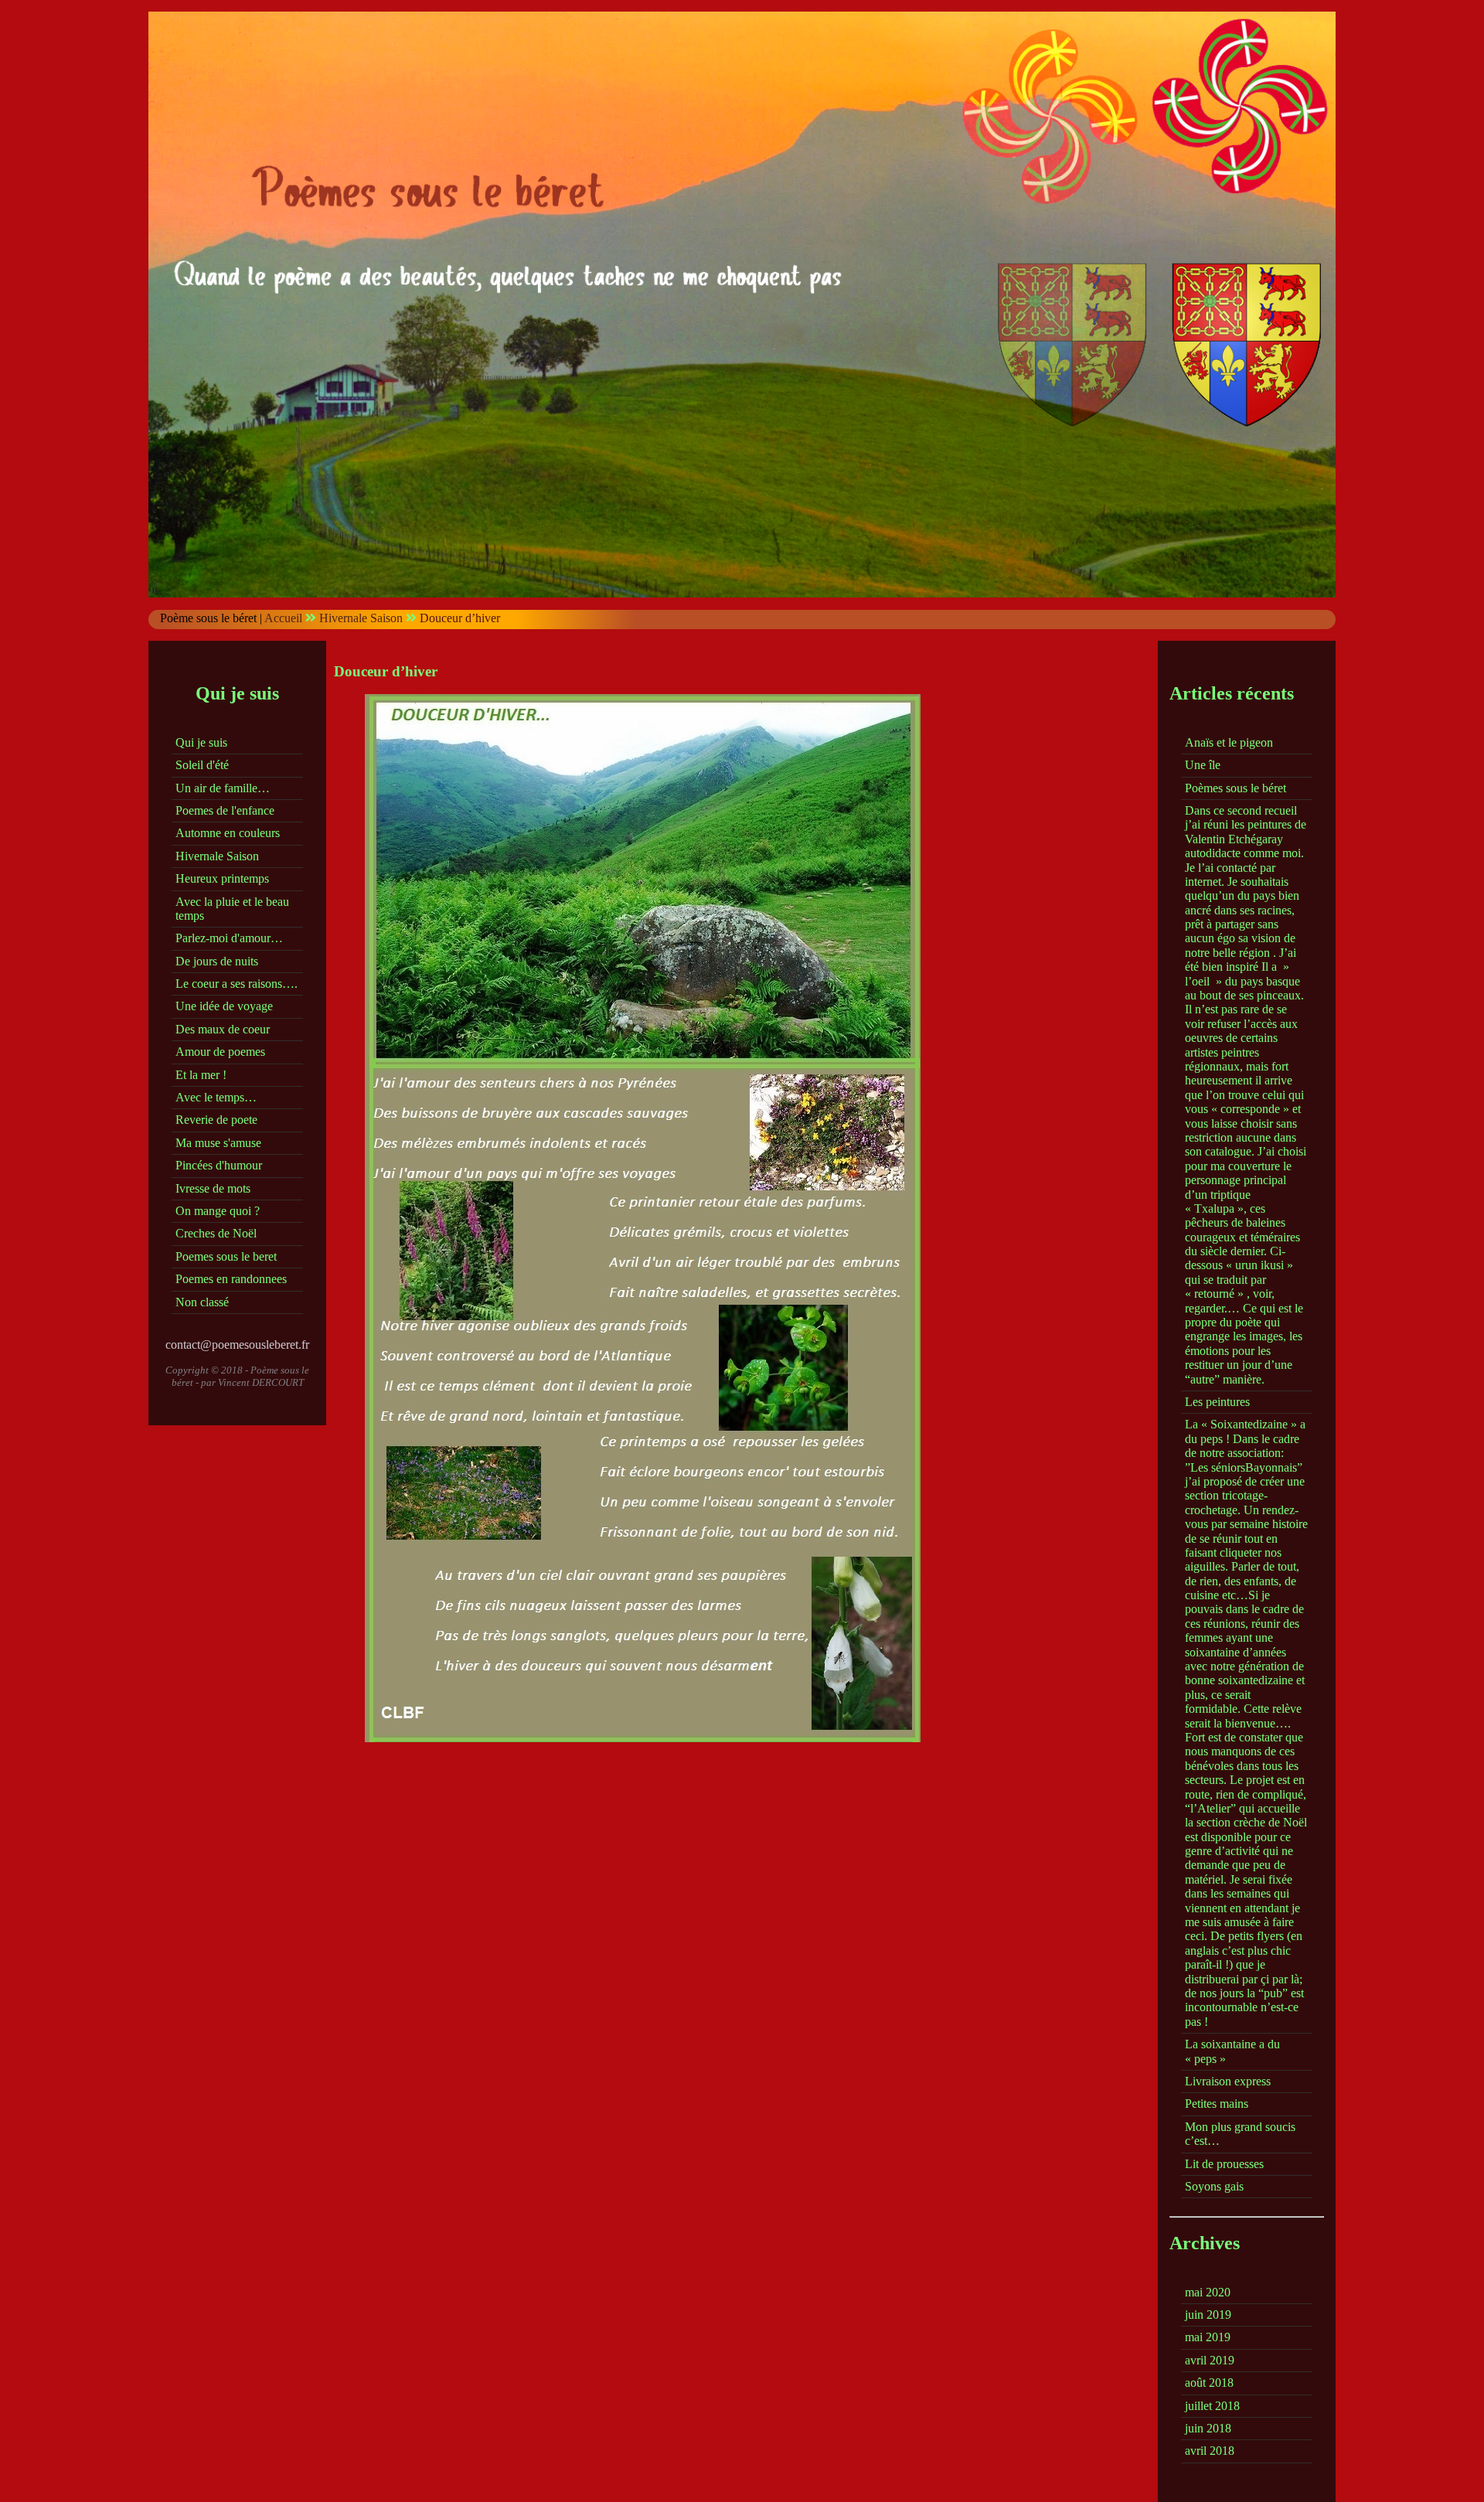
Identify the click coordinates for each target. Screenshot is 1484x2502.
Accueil (283, 618)
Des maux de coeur (223, 1029)
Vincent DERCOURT (261, 1382)
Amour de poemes (220, 1052)
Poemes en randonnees (231, 1279)
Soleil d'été (202, 765)
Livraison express (1228, 2081)
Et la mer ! (201, 1075)
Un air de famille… (223, 788)
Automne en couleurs (228, 833)
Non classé (202, 1302)
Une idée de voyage (224, 1006)
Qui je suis (201, 742)
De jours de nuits (217, 961)
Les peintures (1217, 1402)
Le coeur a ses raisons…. (237, 984)
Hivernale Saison (361, 618)
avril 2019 (1210, 2360)
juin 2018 (1208, 2428)
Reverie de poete (216, 1120)
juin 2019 (1208, 2315)
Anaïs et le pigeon (1229, 742)
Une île (1203, 765)
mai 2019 (1208, 2337)
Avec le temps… (216, 1097)
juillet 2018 (1212, 2406)
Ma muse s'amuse (218, 1143)
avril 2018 (1210, 2451)
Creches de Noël (216, 1233)
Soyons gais (1214, 2186)
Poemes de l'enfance (225, 810)
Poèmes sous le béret (1236, 788)
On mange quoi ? (218, 1211)
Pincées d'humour (219, 1165)
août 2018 (1209, 2383)
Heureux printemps (222, 878)
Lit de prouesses (1224, 2164)
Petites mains (1217, 2104)
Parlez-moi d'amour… (229, 938)
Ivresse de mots (213, 1188)
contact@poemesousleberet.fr (237, 1345)
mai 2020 (1208, 2292)
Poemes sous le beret (226, 1256)
